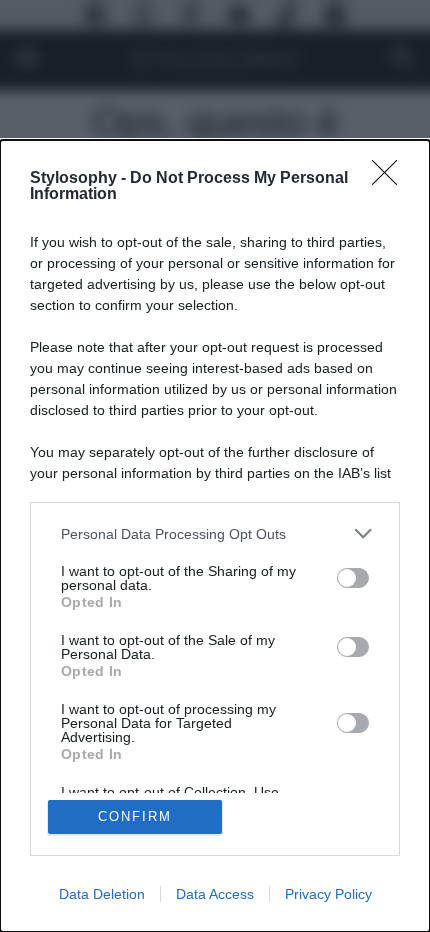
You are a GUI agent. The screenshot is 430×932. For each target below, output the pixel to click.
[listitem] (215, 533)
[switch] (353, 578)
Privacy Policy (328, 894)
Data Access (215, 894)
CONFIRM (135, 816)
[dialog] (215, 536)
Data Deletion (102, 894)
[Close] (391, 179)
